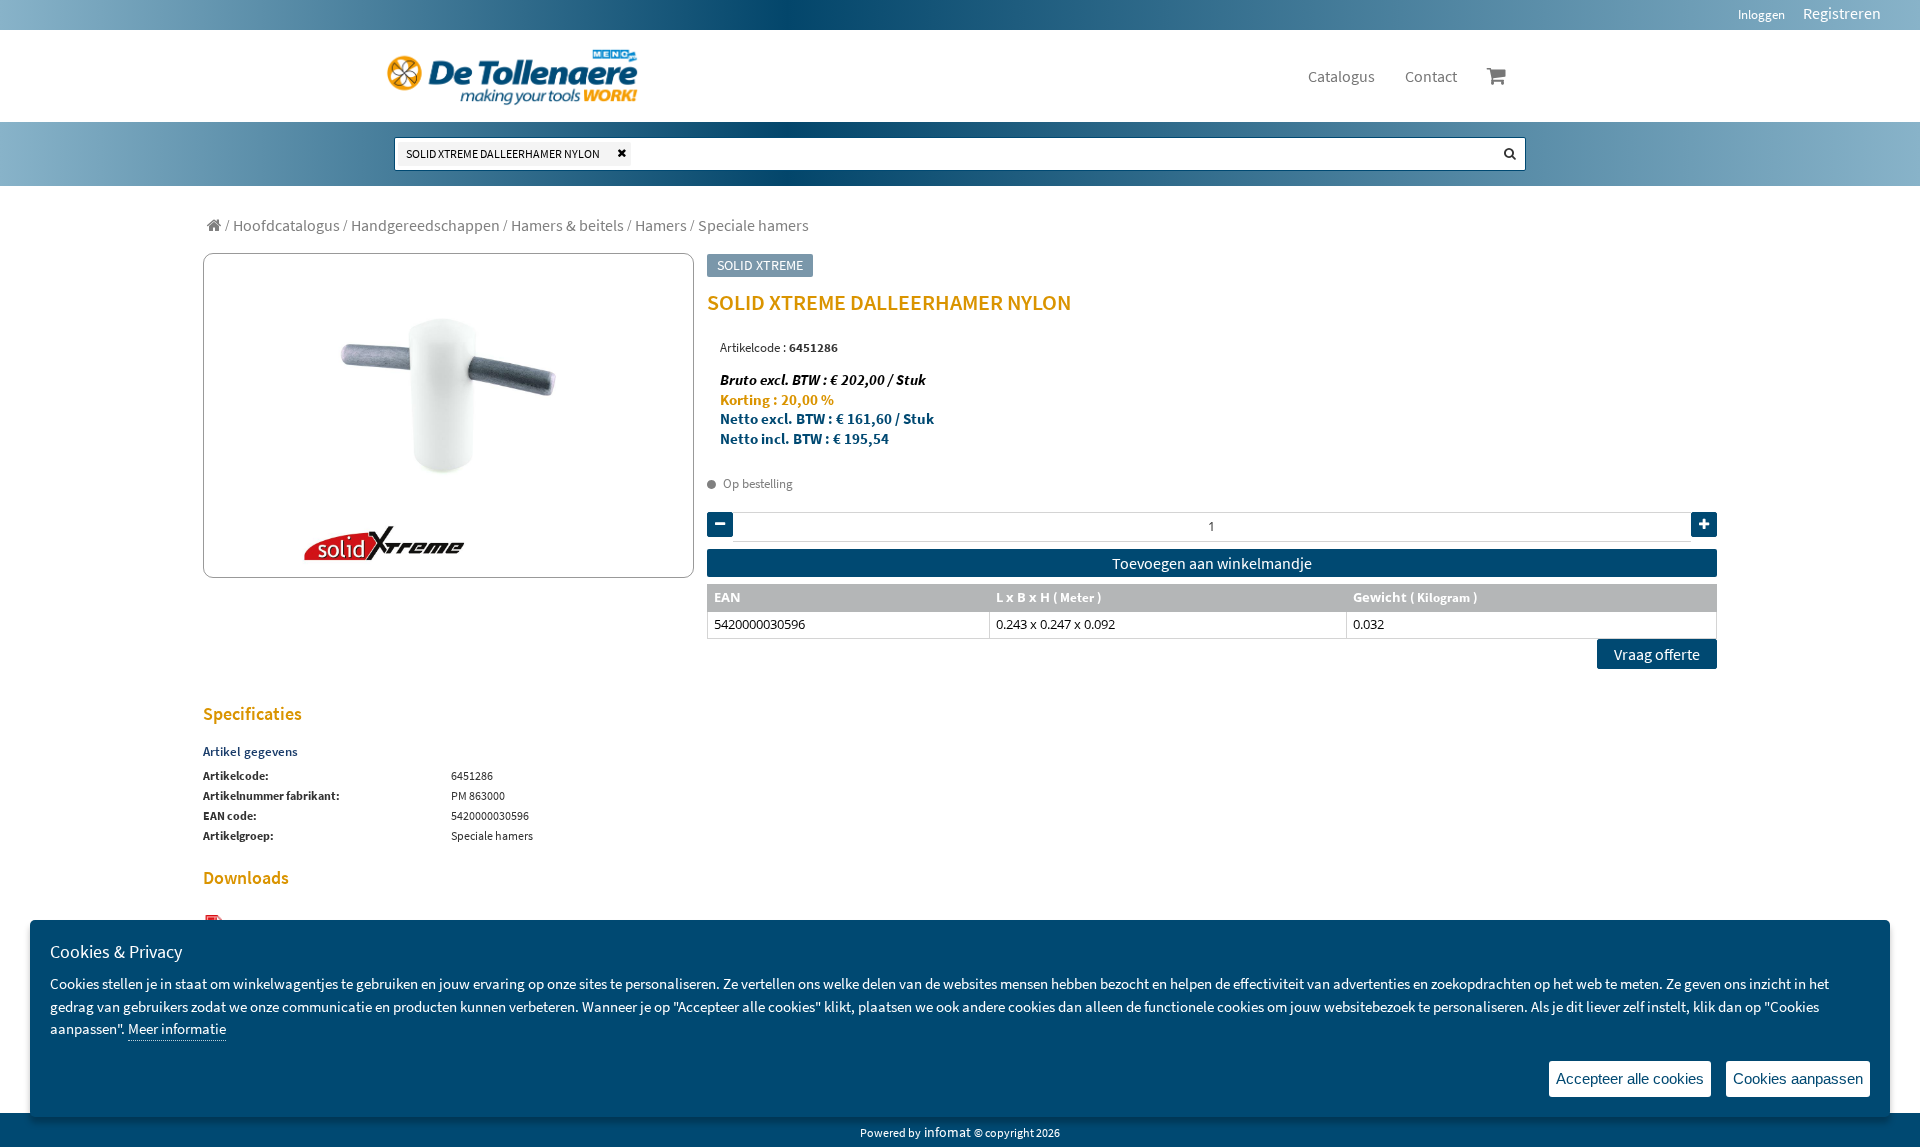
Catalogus (1341, 76)
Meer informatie (177, 1028)
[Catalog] (214, 225)
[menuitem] (286, 225)
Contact (1431, 76)
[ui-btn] (720, 525)
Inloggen (1761, 14)
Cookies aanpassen (1798, 1078)
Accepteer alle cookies (1630, 1078)
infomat (947, 1132)
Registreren (1842, 13)
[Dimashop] (512, 76)
